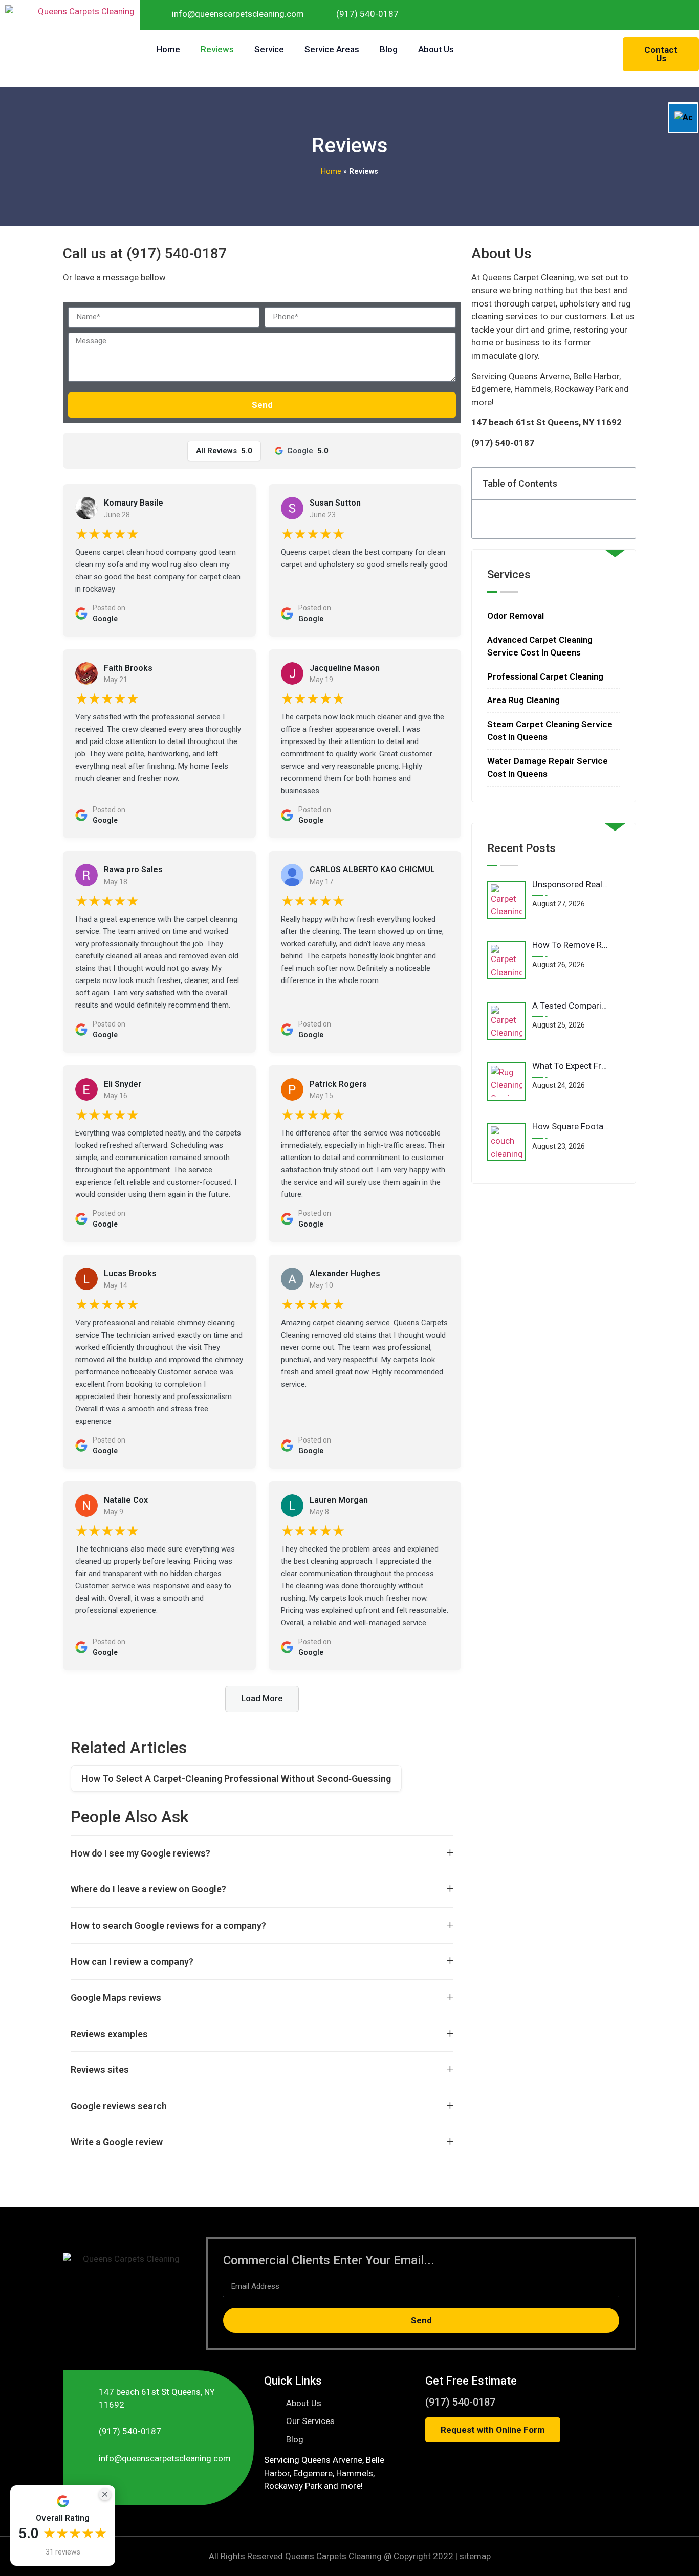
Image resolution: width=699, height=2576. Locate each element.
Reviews (217, 49)
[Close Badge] (105, 2494)
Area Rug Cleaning (523, 700)
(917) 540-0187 (460, 2402)
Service (269, 49)
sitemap (475, 2556)
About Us (436, 49)
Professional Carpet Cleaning (545, 676)
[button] (622, 484)
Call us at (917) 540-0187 (145, 254)
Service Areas (332, 49)
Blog (389, 49)
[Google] (684, 15)
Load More (262, 1698)
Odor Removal (516, 616)
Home (168, 49)
